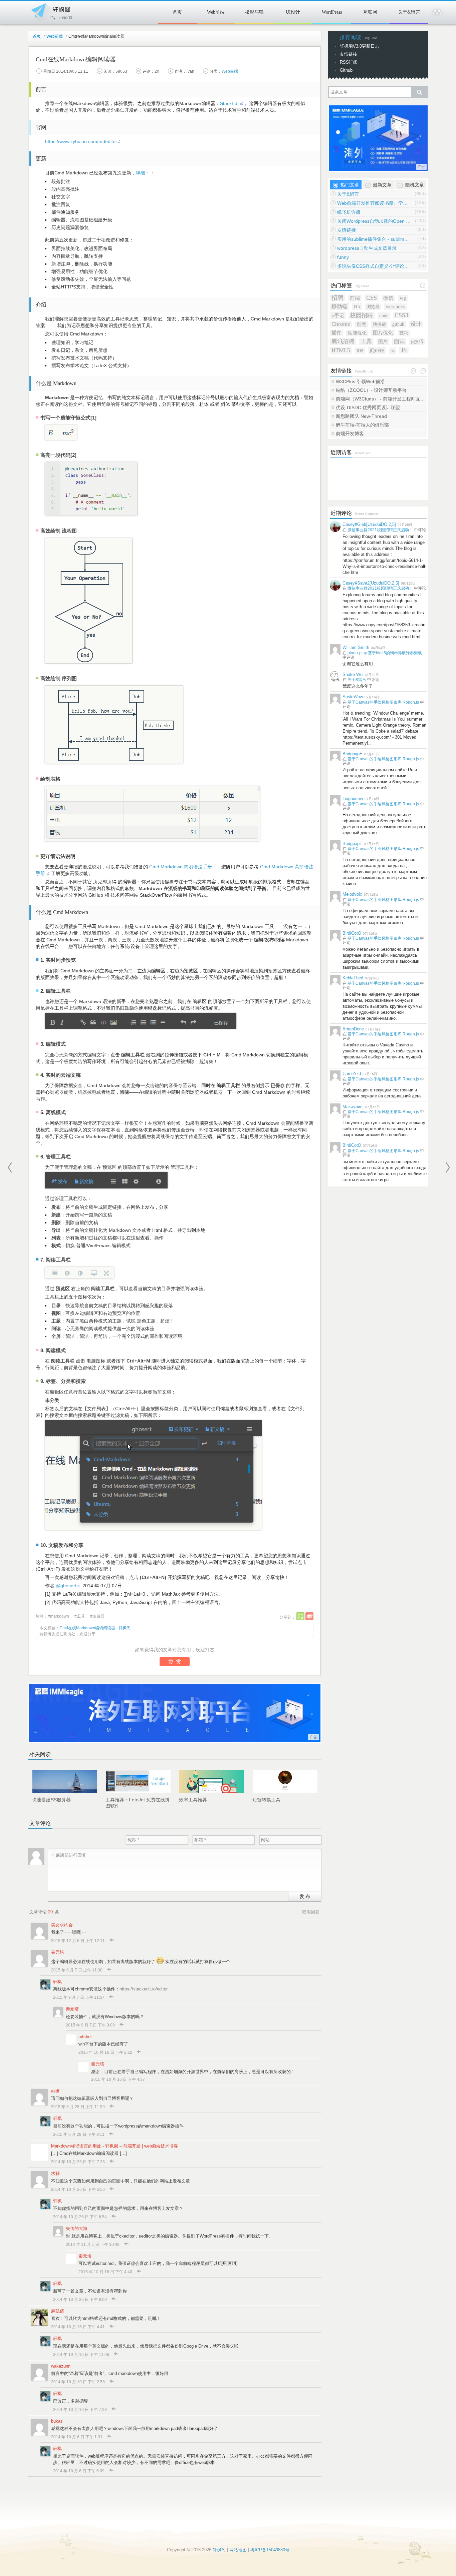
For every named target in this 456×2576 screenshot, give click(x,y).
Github (346, 70)
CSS (372, 298)
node (384, 316)
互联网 (370, 12)
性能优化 (357, 333)
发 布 (305, 1896)
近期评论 (341, 513)
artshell (85, 2037)
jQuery (377, 350)
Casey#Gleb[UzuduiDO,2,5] (369, 524)
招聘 (337, 298)
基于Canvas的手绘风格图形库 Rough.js (383, 702)
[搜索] (419, 92)
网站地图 (238, 2550)
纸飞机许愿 (349, 212)
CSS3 (401, 315)
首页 (177, 12)
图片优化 (383, 333)
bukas (57, 2421)
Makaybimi (353, 1107)
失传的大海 (77, 2228)
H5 (357, 306)
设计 (416, 324)
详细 (141, 173)
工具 (81, 1616)
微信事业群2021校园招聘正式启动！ (380, 530)
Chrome (341, 324)
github (398, 324)
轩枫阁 (51, 11)
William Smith (356, 647)
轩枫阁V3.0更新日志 (360, 46)
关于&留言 (409, 12)
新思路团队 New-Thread (361, 416)
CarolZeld (352, 1074)
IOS (360, 351)
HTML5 (341, 350)
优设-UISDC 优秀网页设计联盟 (368, 407)
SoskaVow (353, 697)
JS (404, 350)
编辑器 (98, 1616)
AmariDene (353, 1029)
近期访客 (341, 452)
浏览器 (373, 307)
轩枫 (57, 1982)
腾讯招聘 (343, 341)
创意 (362, 324)
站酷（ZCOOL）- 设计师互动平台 (371, 390)
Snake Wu (353, 674)
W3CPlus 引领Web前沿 (360, 381)
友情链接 (349, 54)
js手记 (338, 315)
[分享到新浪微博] (309, 1616)
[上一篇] (10, 1167)
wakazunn (61, 2366)
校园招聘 (362, 315)
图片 (383, 342)
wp (403, 298)
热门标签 (341, 285)
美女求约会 (62, 1925)
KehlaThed (353, 978)
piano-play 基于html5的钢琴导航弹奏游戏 (385, 653)
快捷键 (379, 324)
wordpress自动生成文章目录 (367, 248)
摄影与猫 (254, 12)
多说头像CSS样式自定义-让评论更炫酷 (374, 266)
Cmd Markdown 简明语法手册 (180, 867)
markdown (60, 1616)
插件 (336, 333)
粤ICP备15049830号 (270, 2550)
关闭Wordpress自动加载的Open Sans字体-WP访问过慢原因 (374, 221)
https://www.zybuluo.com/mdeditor (81, 141)
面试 (399, 341)
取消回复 (311, 1912)
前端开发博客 (350, 434)
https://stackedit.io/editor (144, 1989)
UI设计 (293, 12)
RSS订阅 (349, 62)
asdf (55, 2091)
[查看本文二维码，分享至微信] (300, 1616)
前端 (355, 298)
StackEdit (230, 103)
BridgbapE (353, 754)
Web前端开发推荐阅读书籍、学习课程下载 (374, 203)
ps (393, 351)
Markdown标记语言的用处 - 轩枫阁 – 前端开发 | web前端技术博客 (115, 2146)
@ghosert (66, 1586)
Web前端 (216, 12)
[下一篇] (448, 1167)
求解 (55, 2173)
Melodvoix (352, 894)
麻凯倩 (58, 2311)
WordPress (332, 12)
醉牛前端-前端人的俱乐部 (362, 425)
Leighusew (353, 798)
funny (343, 257)
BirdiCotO (352, 933)
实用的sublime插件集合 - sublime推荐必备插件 (374, 239)
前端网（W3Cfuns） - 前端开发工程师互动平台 (381, 399)
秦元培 (58, 1952)
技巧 (404, 333)
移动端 (339, 306)
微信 (388, 298)
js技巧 (417, 342)
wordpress (395, 307)
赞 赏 (175, 1661)
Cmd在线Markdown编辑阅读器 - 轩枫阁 (95, 1628)
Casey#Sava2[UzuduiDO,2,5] (371, 583)
